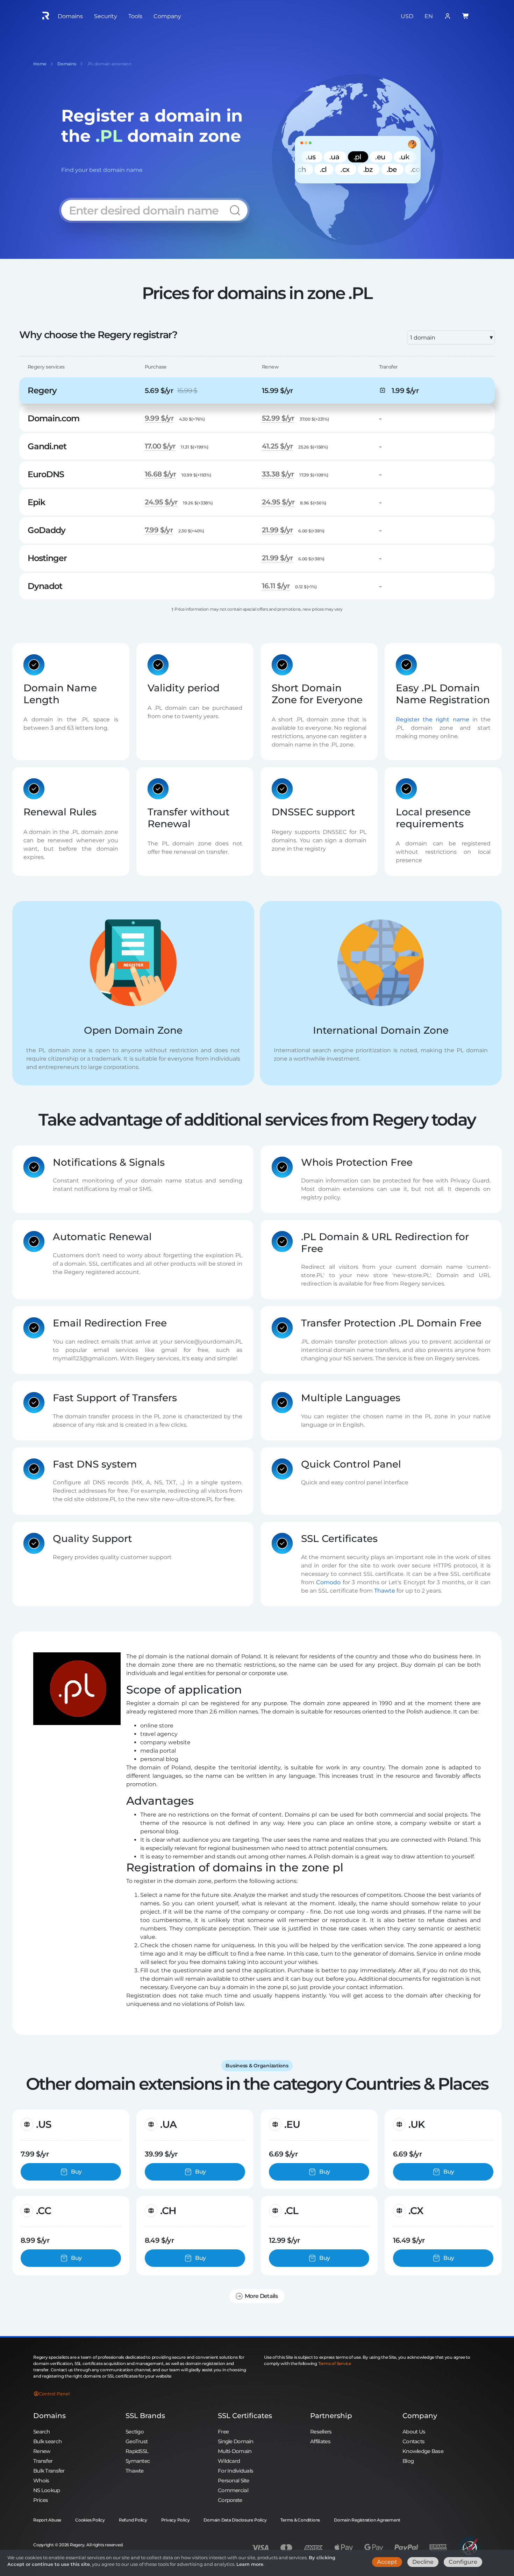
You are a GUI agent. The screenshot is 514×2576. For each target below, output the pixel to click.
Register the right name (433, 719)
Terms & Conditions (300, 2520)
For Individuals (235, 2471)
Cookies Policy (90, 2520)
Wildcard (229, 2461)
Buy (76, 2172)
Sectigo (135, 2432)
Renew (42, 2451)
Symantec (138, 2461)
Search (42, 2432)
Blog (408, 2461)
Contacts (413, 2441)
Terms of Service (335, 2363)
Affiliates (320, 2441)
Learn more (250, 2564)
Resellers (321, 2432)
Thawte (385, 1591)
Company (420, 2416)
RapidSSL (137, 2451)
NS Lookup (47, 2490)
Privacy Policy (176, 2520)
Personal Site (234, 2480)
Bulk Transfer (49, 2471)
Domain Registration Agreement (367, 2520)
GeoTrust (137, 2441)
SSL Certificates (245, 2416)
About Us (414, 2432)
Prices (41, 2500)
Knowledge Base (423, 2451)
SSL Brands (145, 2416)
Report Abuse (47, 2520)
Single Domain (236, 2441)
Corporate (230, 2500)
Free (223, 2432)
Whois (41, 2480)
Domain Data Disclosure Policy (235, 2520)
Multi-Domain (235, 2451)
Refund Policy (133, 2520)
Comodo (328, 1582)
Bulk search (47, 2441)
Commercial (233, 2490)
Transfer (43, 2461)
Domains (49, 2416)
